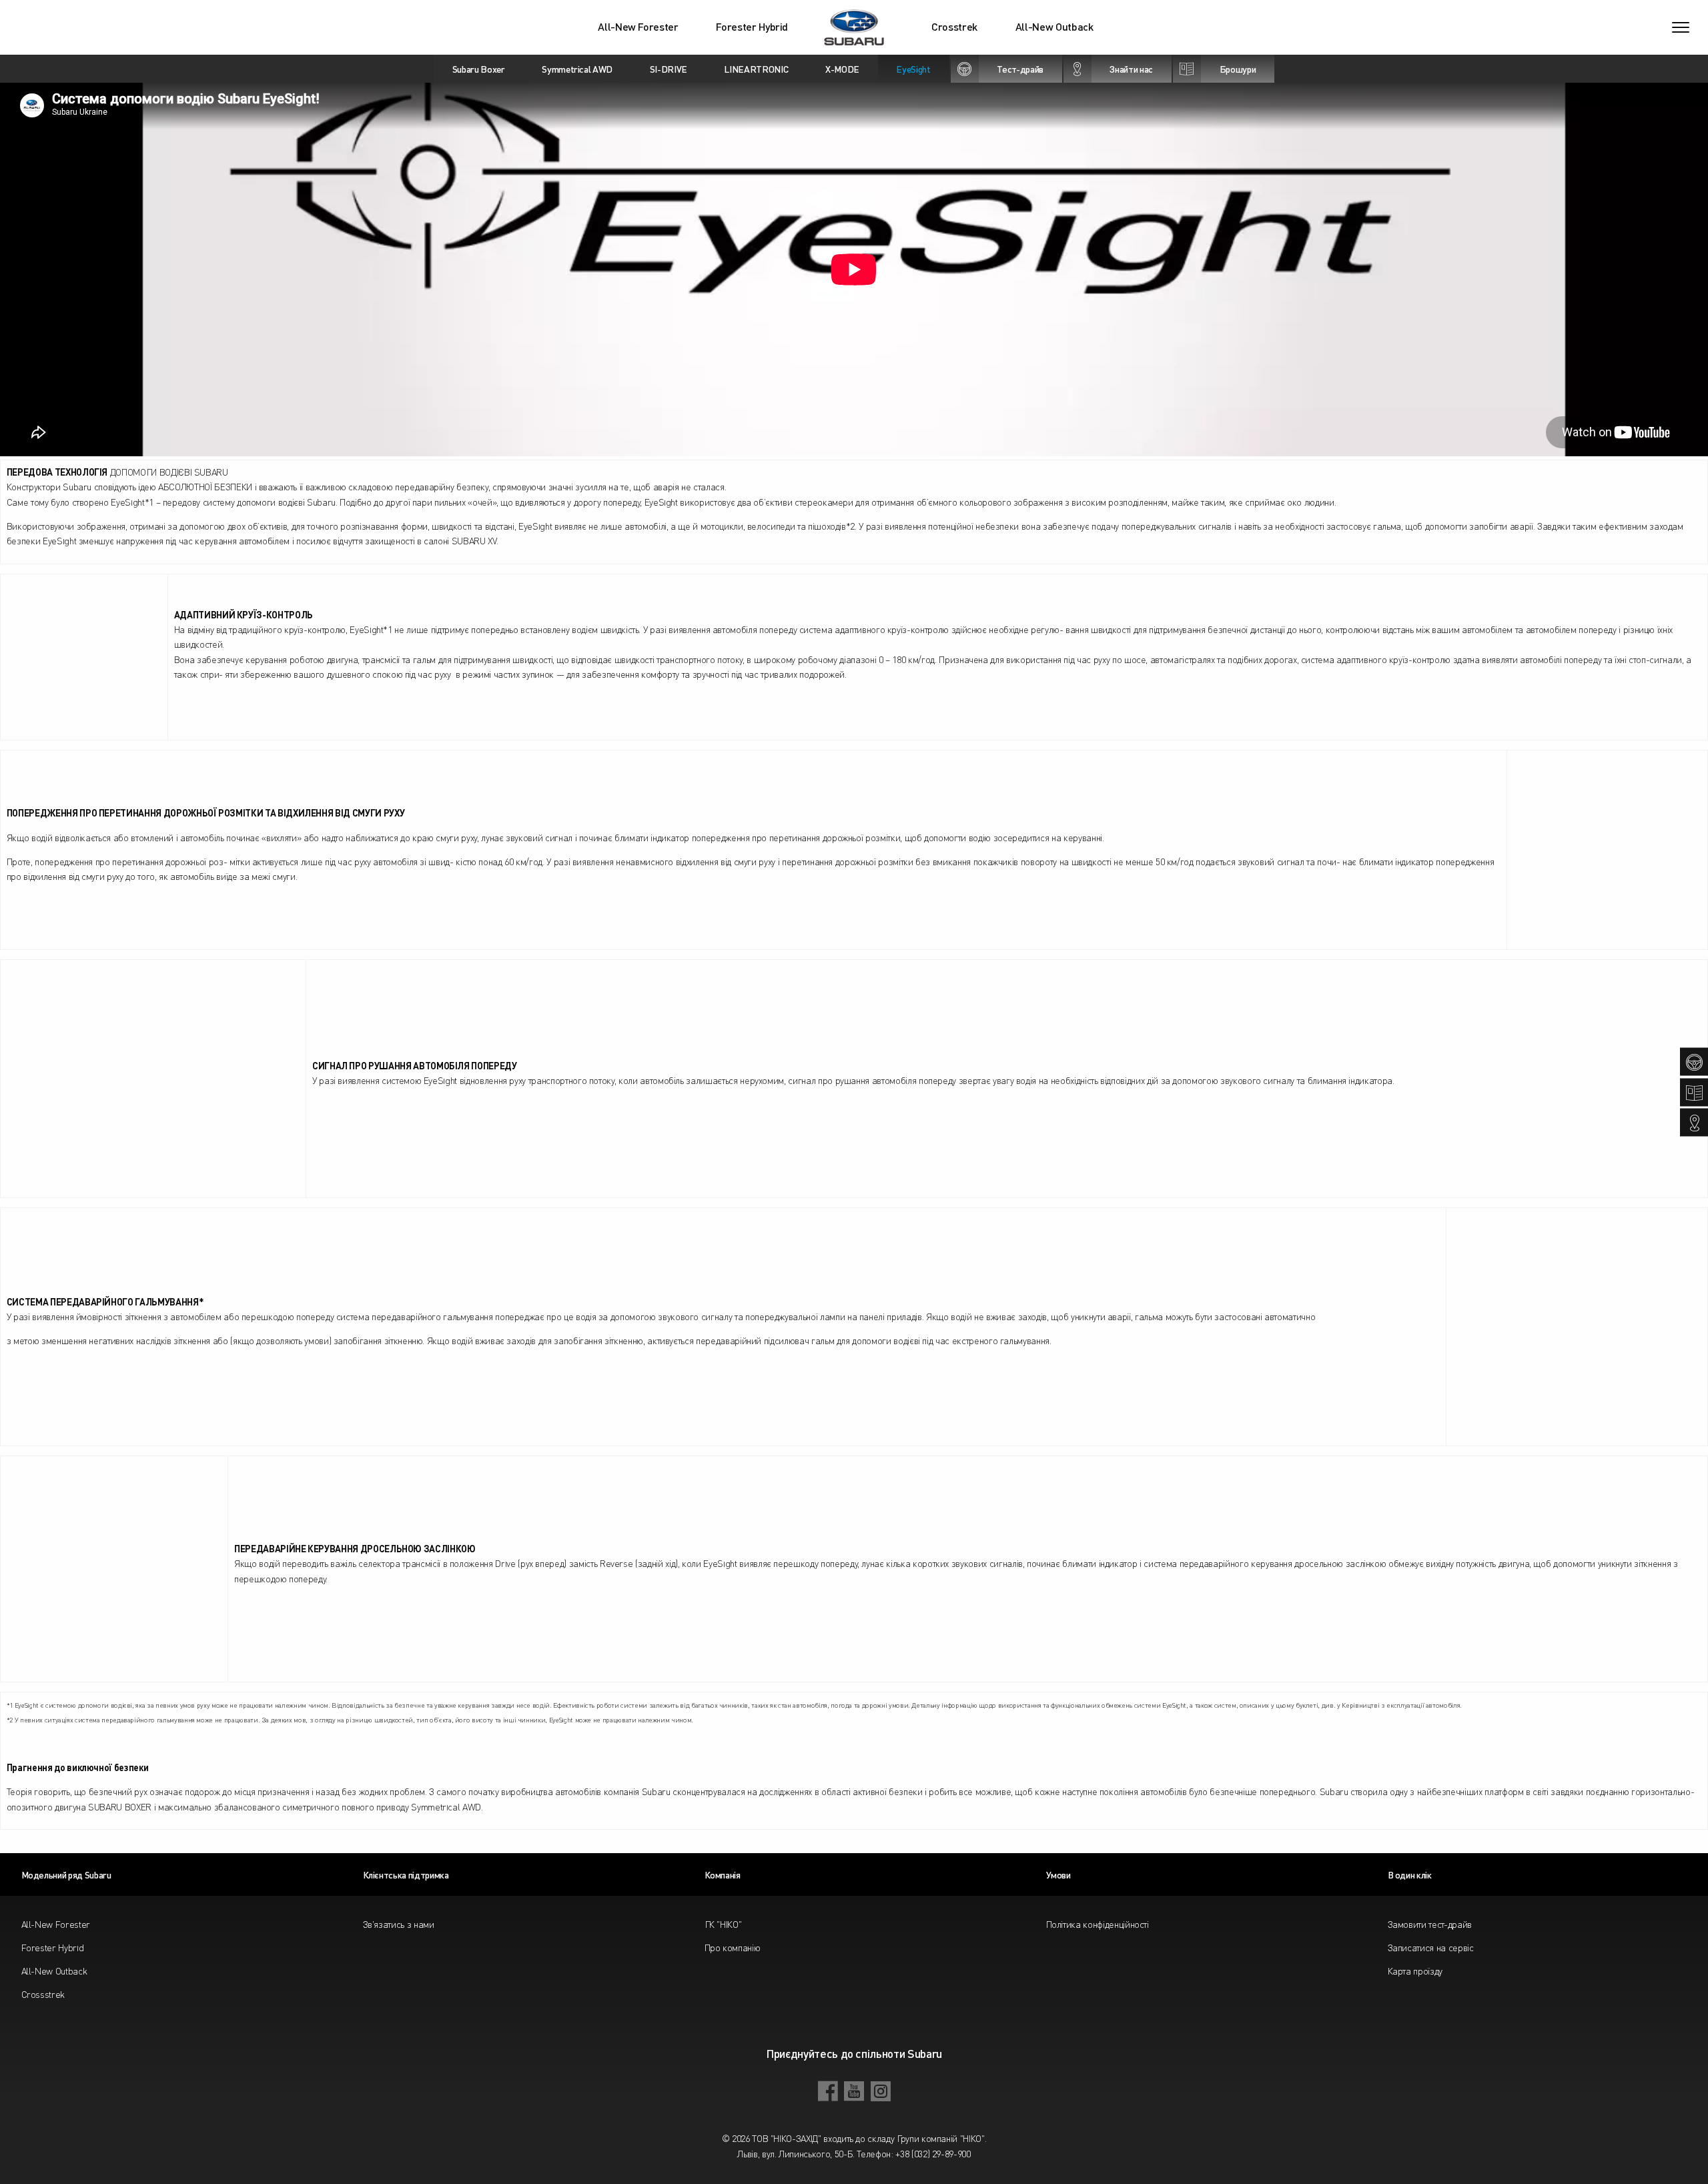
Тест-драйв (1020, 69)
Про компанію (733, 1947)
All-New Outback (1054, 27)
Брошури (1238, 69)
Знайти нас (1131, 69)
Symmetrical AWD (577, 69)
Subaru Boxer (479, 69)
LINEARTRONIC (756, 69)
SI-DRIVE (669, 69)
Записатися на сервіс (1431, 1947)
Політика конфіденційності (1098, 1924)
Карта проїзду (1415, 1971)
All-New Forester (638, 27)
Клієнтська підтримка (406, 1874)
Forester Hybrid (752, 27)
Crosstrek (954, 27)
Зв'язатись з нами (399, 1924)
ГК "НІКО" (723, 1924)
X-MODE (842, 69)
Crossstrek (43, 1994)
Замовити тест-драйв (1430, 1924)
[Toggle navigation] (1681, 27)
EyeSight (913, 69)
